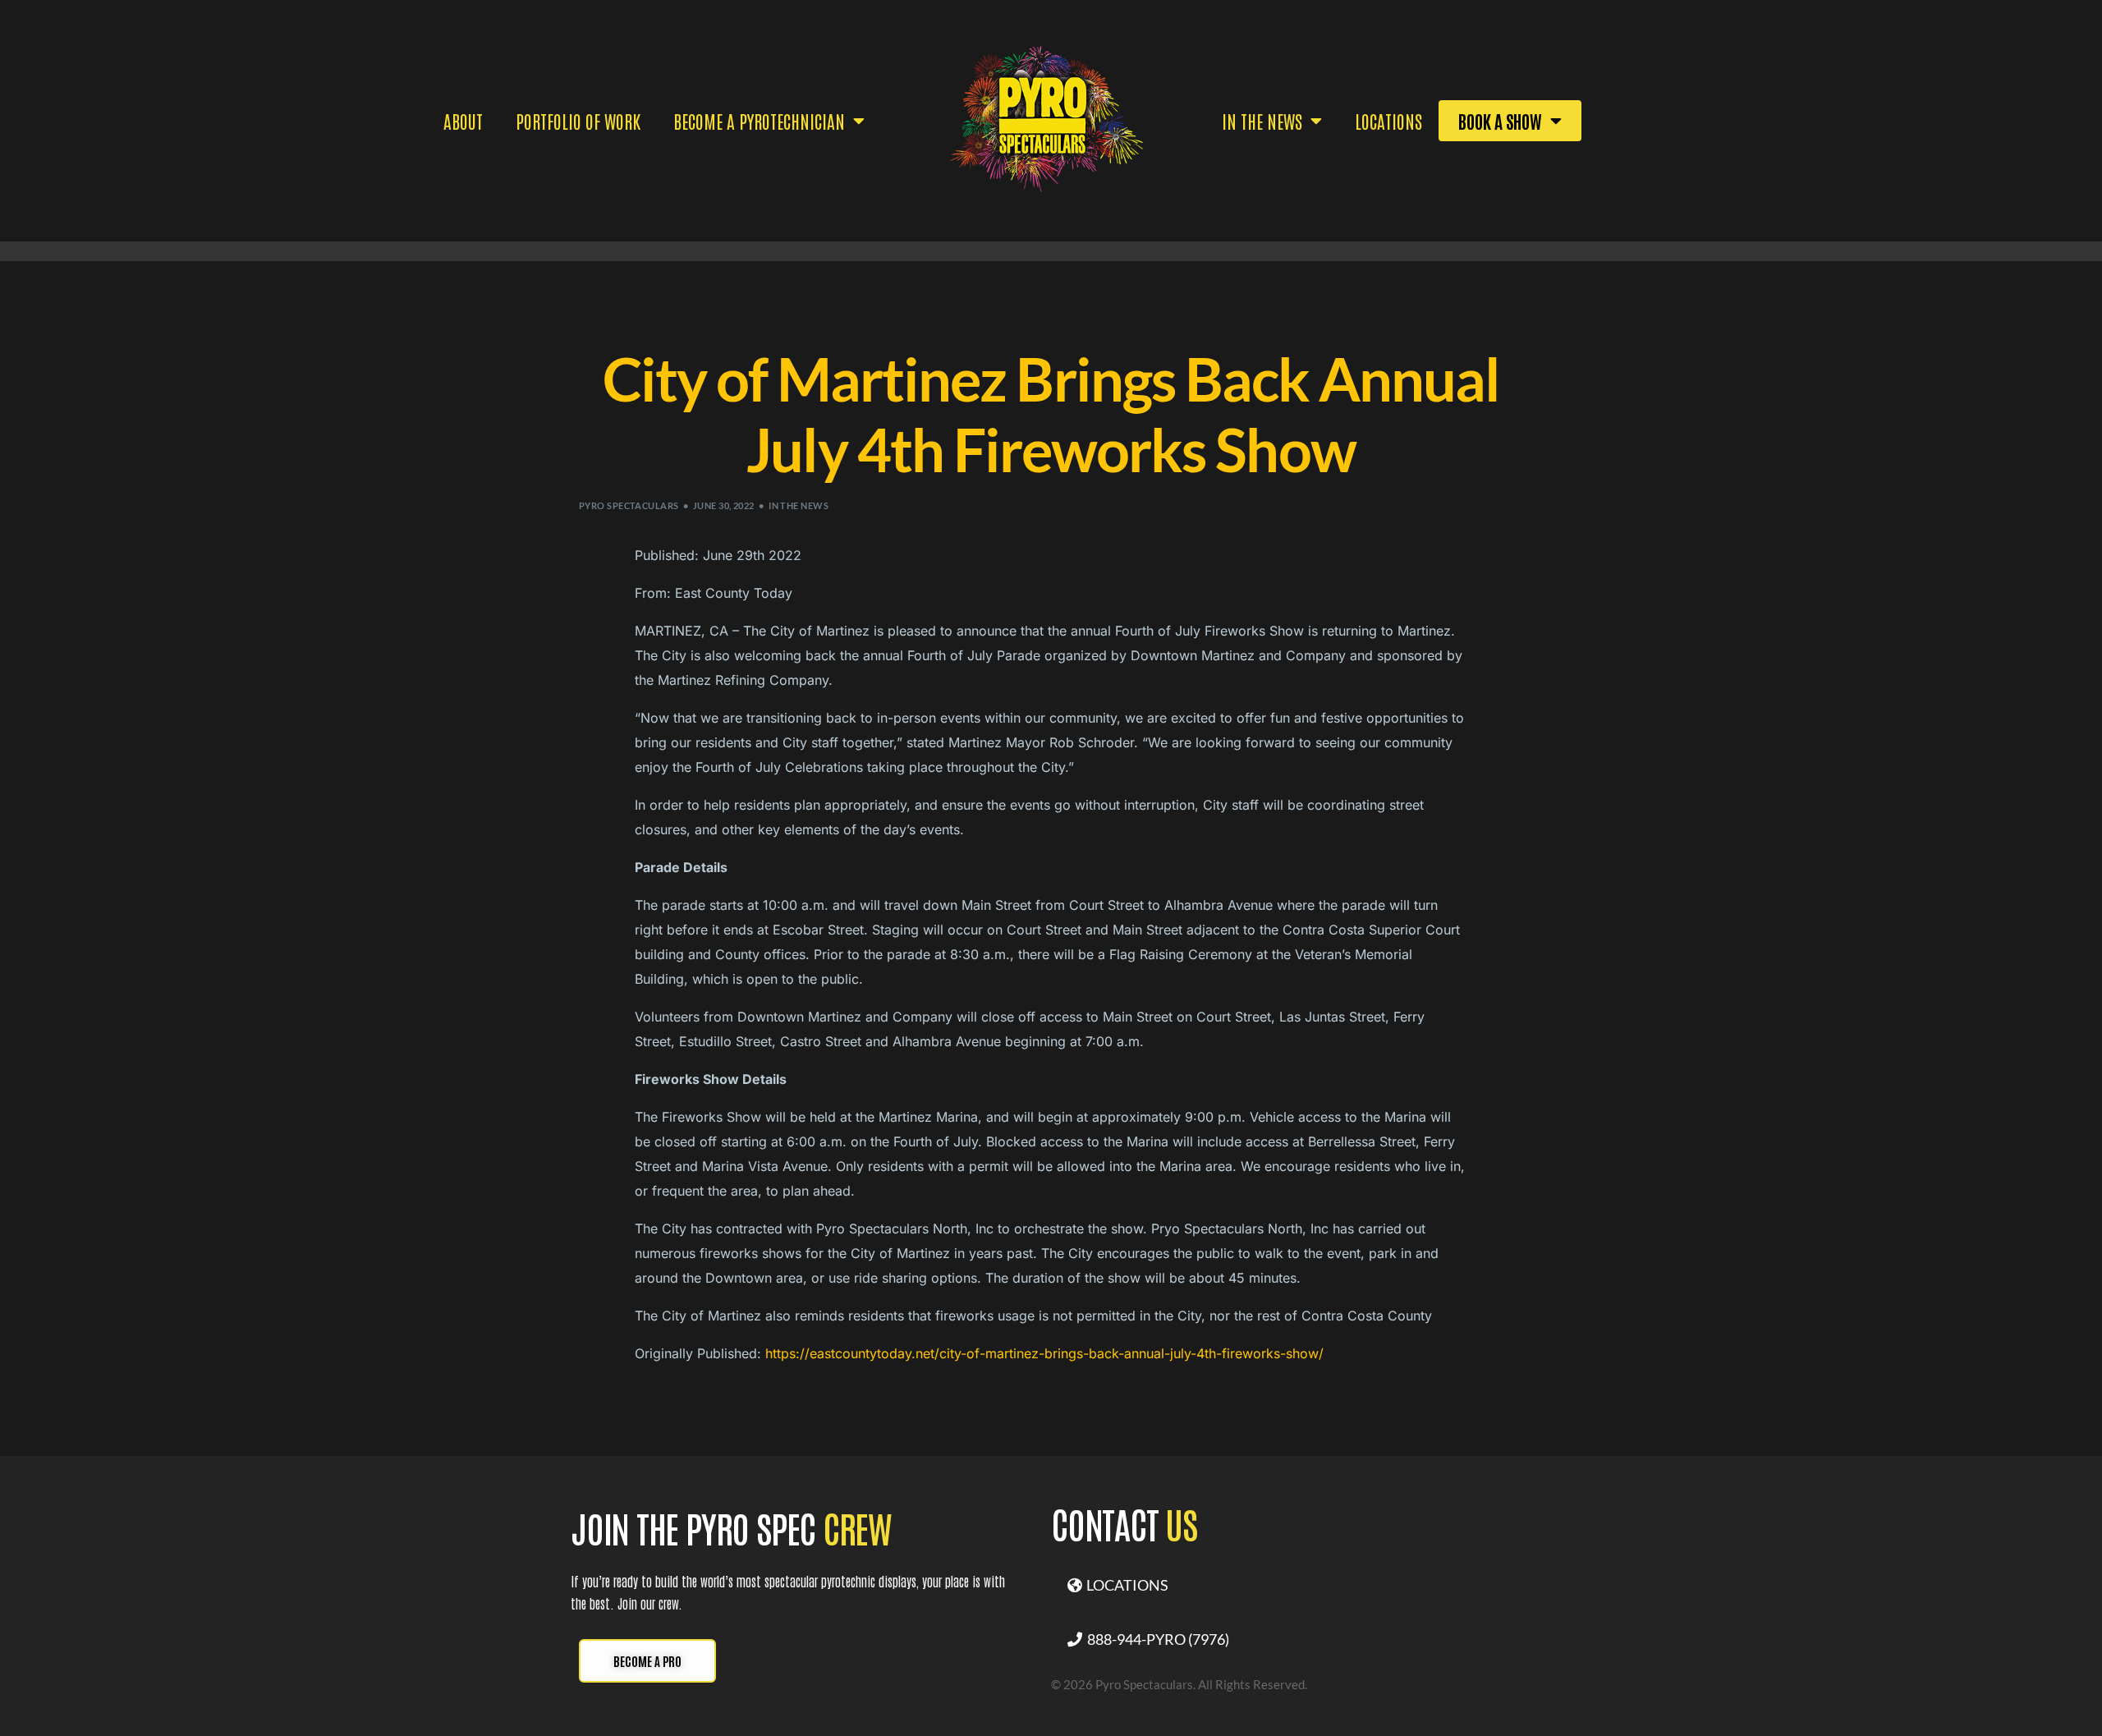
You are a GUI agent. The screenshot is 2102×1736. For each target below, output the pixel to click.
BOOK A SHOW (1500, 121)
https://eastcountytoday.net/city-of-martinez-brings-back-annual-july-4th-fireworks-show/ (1044, 1353)
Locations (1388, 121)
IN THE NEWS (1262, 121)
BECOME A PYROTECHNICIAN (759, 121)
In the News (799, 505)
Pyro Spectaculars (629, 505)
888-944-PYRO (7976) (1156, 1639)
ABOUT (463, 121)
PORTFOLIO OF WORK (578, 121)
